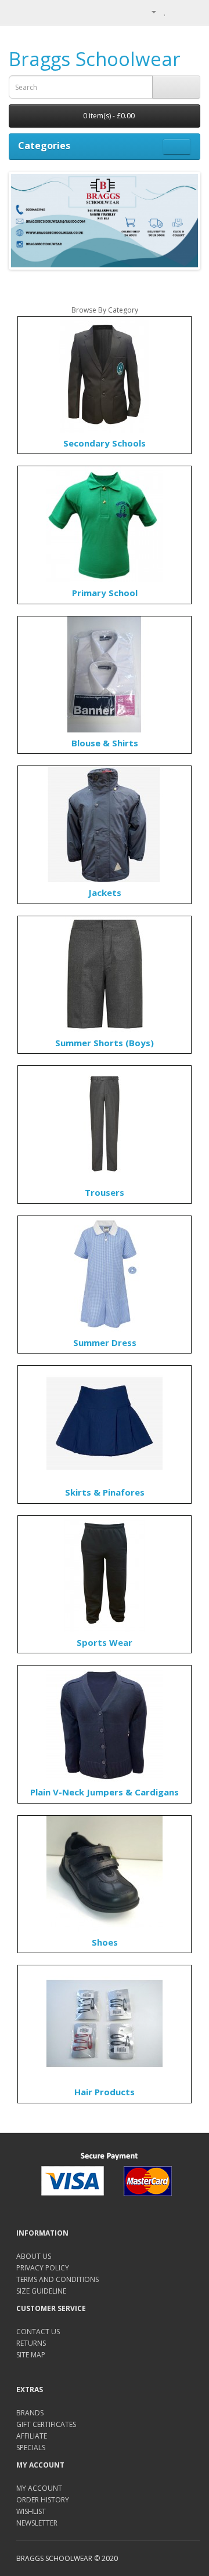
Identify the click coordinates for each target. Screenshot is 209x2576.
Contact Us (38, 2332)
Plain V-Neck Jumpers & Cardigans (105, 1792)
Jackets (105, 892)
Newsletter (37, 2523)
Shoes (105, 1942)
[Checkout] (191, 11)
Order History (43, 2500)
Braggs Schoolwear (95, 59)
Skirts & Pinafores (105, 1492)
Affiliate (32, 2436)
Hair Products (105, 2092)
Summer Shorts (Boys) (105, 1043)
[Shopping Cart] (177, 11)
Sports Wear (105, 1642)
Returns (31, 2343)
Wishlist (31, 2511)
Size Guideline (41, 2291)
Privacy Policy (43, 2268)
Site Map (31, 2355)
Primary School (105, 593)
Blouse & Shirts (105, 743)
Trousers (105, 1192)
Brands (30, 2413)
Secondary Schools (105, 443)
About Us (34, 2256)
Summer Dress (105, 1343)
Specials (31, 2448)
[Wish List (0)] (165, 11)
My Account (39, 2488)
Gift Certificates (46, 2424)
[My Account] (149, 11)
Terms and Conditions (57, 2279)
